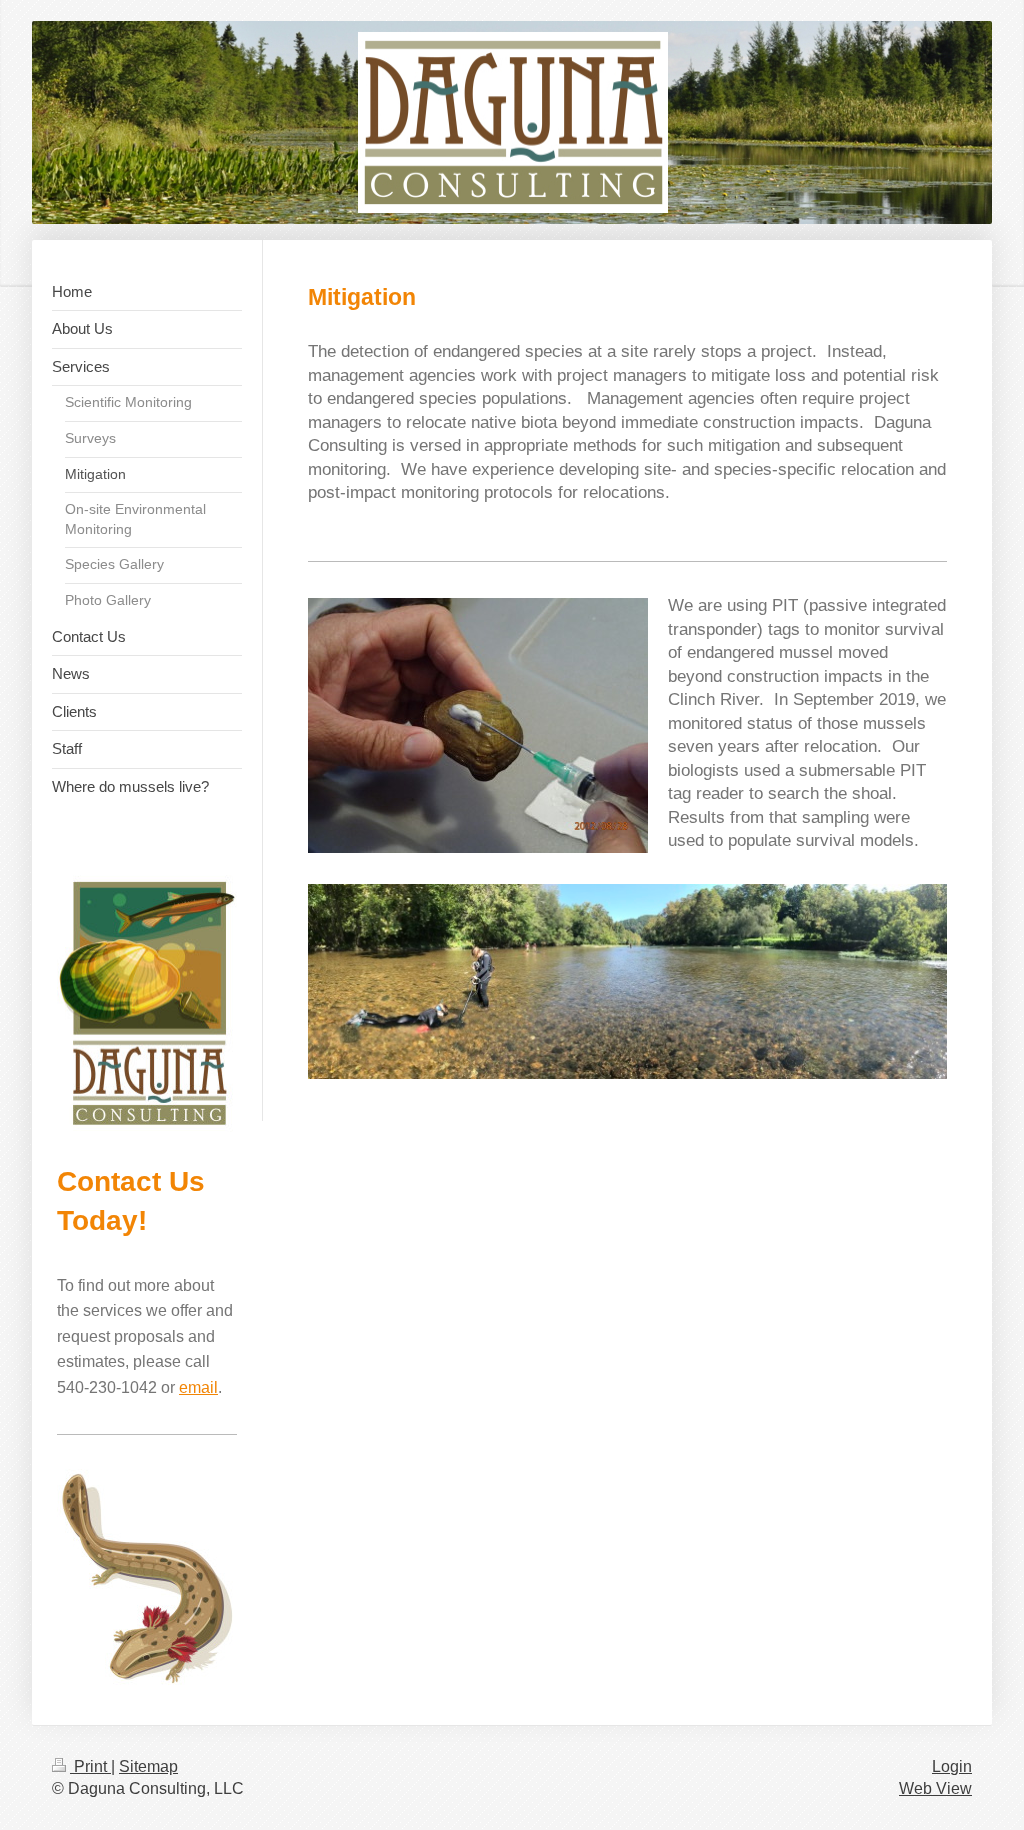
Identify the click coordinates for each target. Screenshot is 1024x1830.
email (198, 1387)
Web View (935, 1788)
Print (90, 1766)
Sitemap (148, 1766)
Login (952, 1766)
